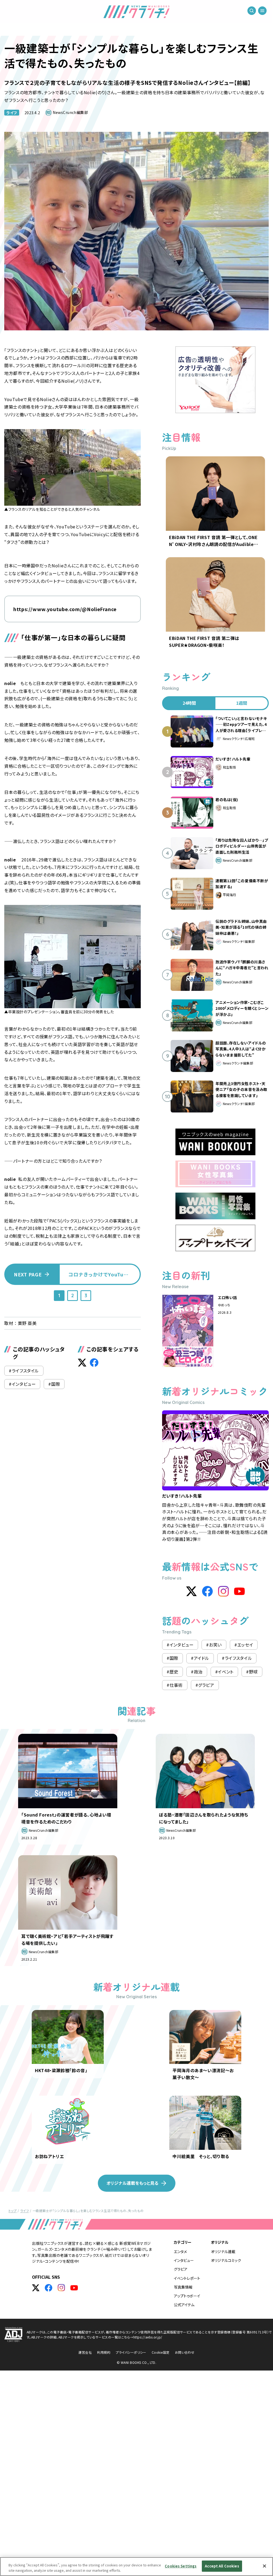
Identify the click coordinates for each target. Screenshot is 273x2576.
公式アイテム (184, 2305)
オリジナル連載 (223, 2251)
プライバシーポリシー (131, 2352)
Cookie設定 (161, 2352)
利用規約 (104, 2352)
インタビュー (184, 2260)
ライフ (12, 113)
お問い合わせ (185, 2352)
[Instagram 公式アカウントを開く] (61, 2288)
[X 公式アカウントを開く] (36, 2288)
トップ (13, 2211)
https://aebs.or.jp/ (148, 2337)
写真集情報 (183, 2287)
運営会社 (85, 2352)
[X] (191, 1591)
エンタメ (180, 2251)
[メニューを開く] (262, 11)
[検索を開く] (252, 11)
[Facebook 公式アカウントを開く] (49, 2288)
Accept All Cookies (222, 2566)
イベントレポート (187, 2278)
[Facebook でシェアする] (94, 1363)
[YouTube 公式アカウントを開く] (74, 2288)
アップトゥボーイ (187, 2296)
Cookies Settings (181, 2566)
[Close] (264, 2566)
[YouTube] (239, 1591)
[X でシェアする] (82, 1363)
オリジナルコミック (226, 2260)
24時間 (189, 703)
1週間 (242, 703)
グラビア (181, 2269)
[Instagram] (223, 1591)
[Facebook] (207, 1591)
